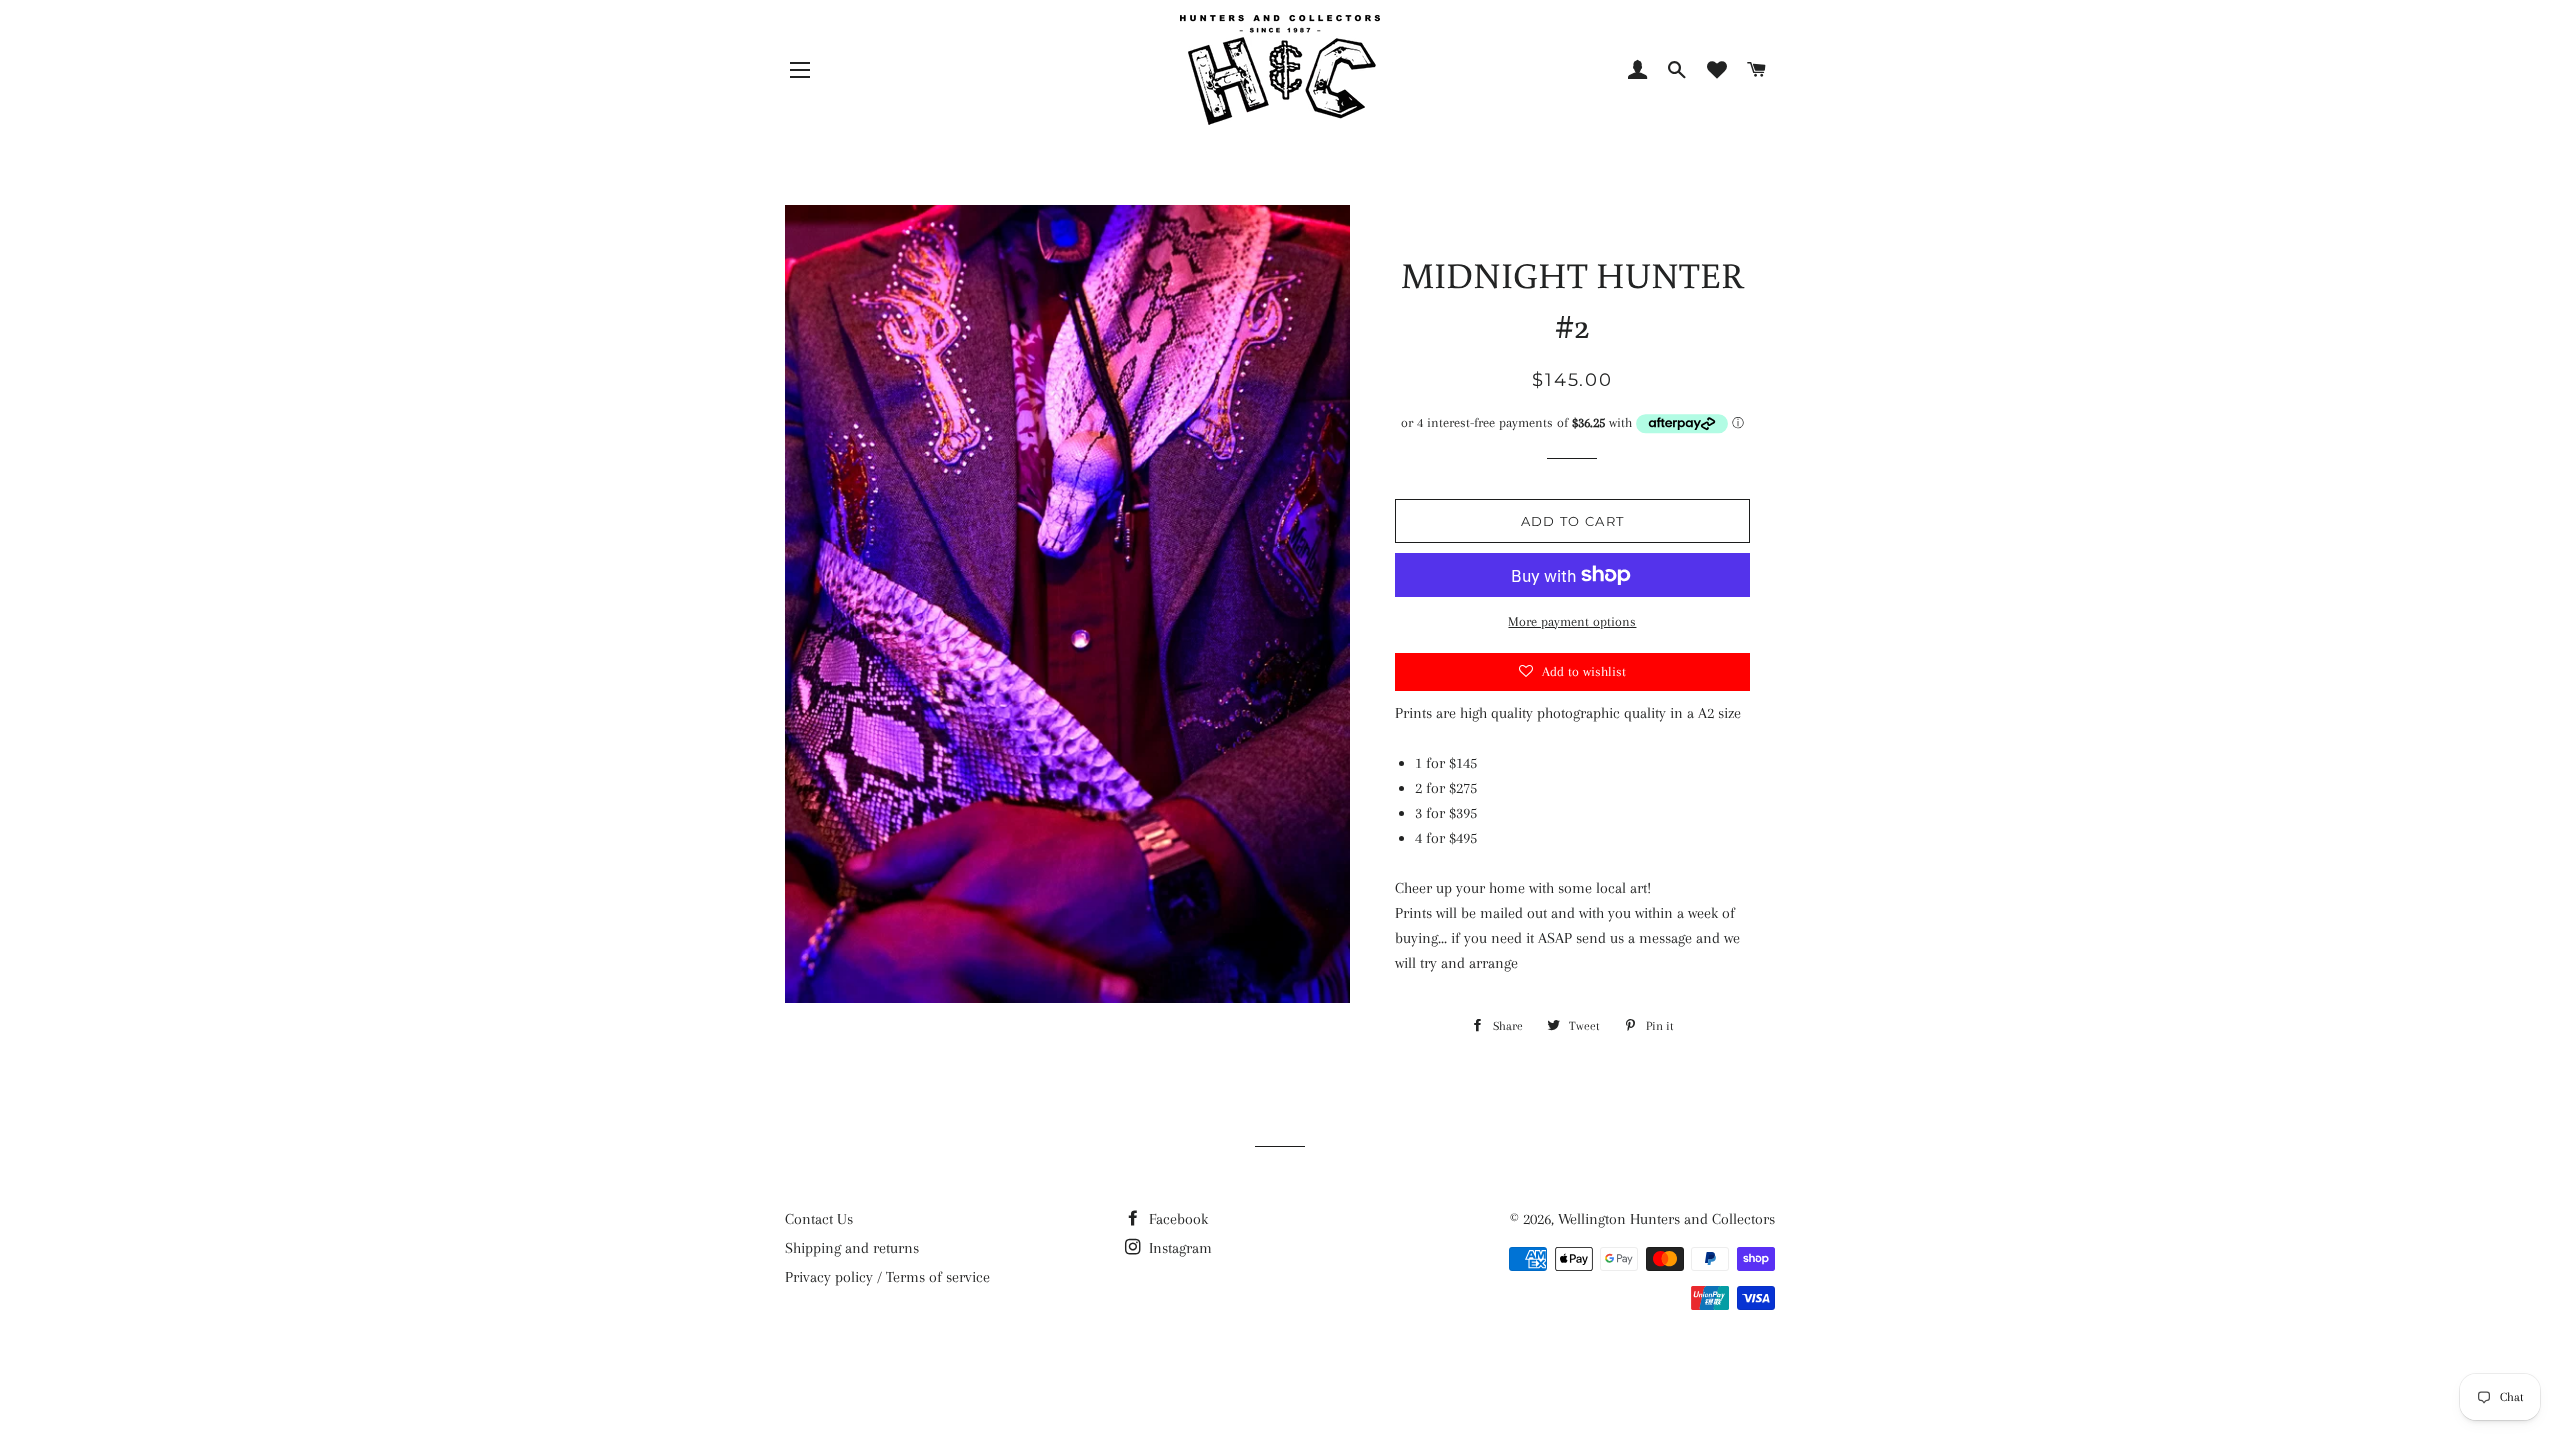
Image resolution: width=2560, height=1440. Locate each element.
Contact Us (819, 1219)
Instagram (1178, 1248)
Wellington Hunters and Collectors (1666, 1219)
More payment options (1572, 621)
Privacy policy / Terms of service (887, 1277)
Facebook (1176, 1219)
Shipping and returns (852, 1248)
